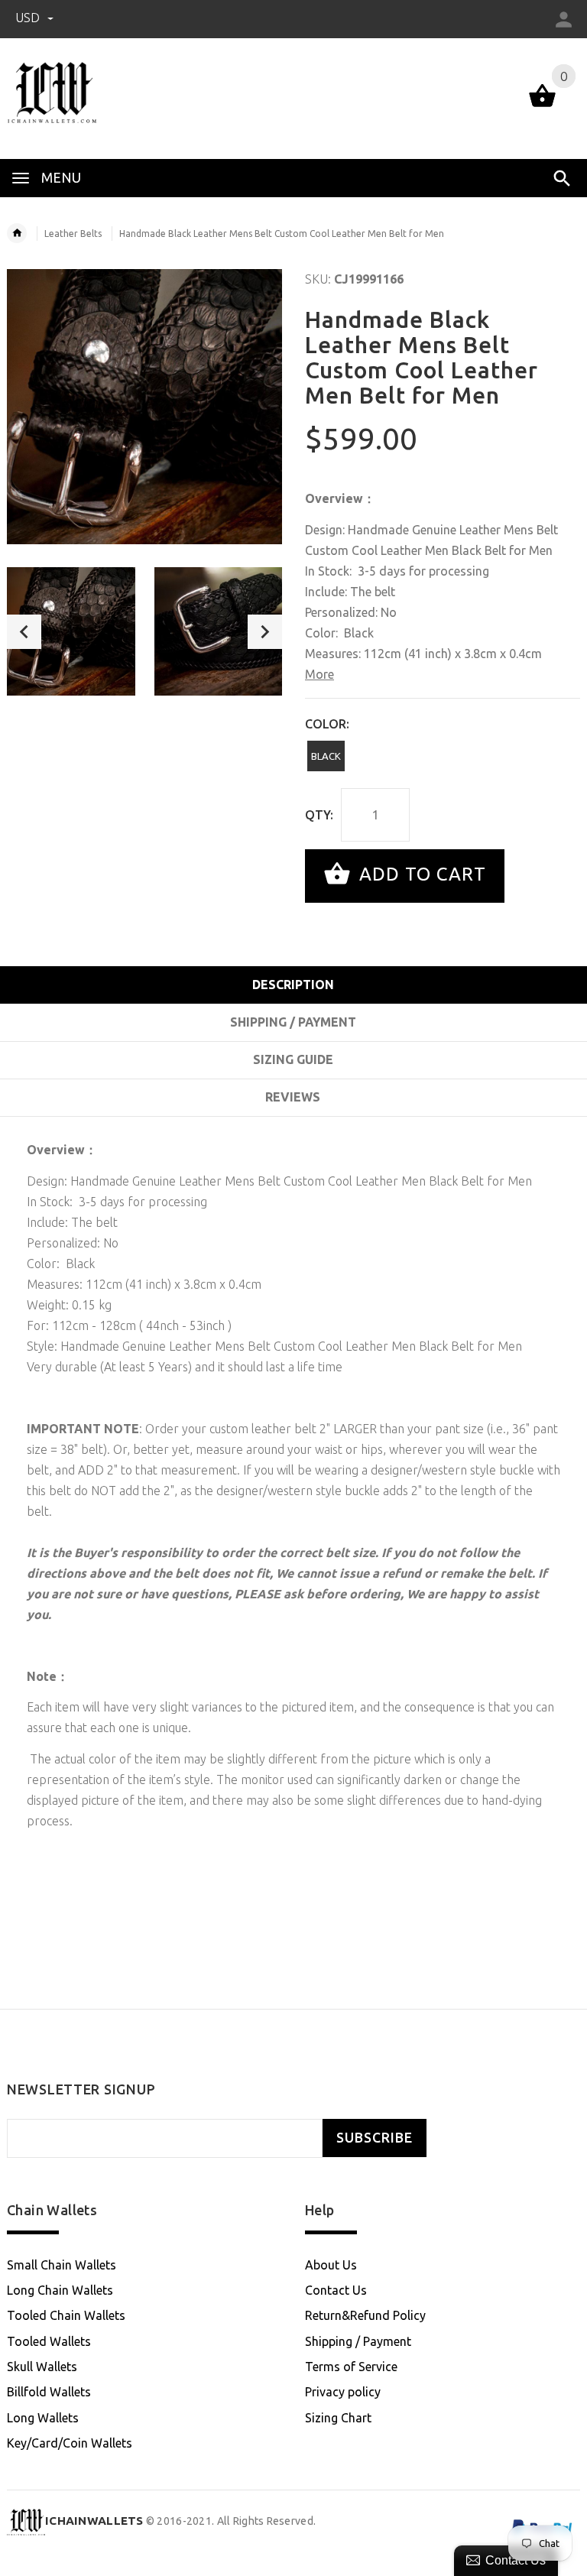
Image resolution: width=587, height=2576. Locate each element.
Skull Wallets (42, 2367)
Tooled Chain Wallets (66, 2315)
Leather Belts (73, 234)
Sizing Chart (338, 2418)
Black (326, 756)
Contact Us (336, 2290)
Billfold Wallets (49, 2392)
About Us (331, 2265)
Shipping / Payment (358, 2341)
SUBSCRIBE (375, 2138)
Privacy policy (343, 2392)
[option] (71, 631)
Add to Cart (420, 874)
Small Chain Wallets (62, 2265)
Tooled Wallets (49, 2341)
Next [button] (265, 632)
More (319, 674)
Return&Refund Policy (365, 2315)
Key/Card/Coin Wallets (70, 2443)
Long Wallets (43, 2418)
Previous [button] (24, 632)
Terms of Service (351, 2367)
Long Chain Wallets (60, 2290)
